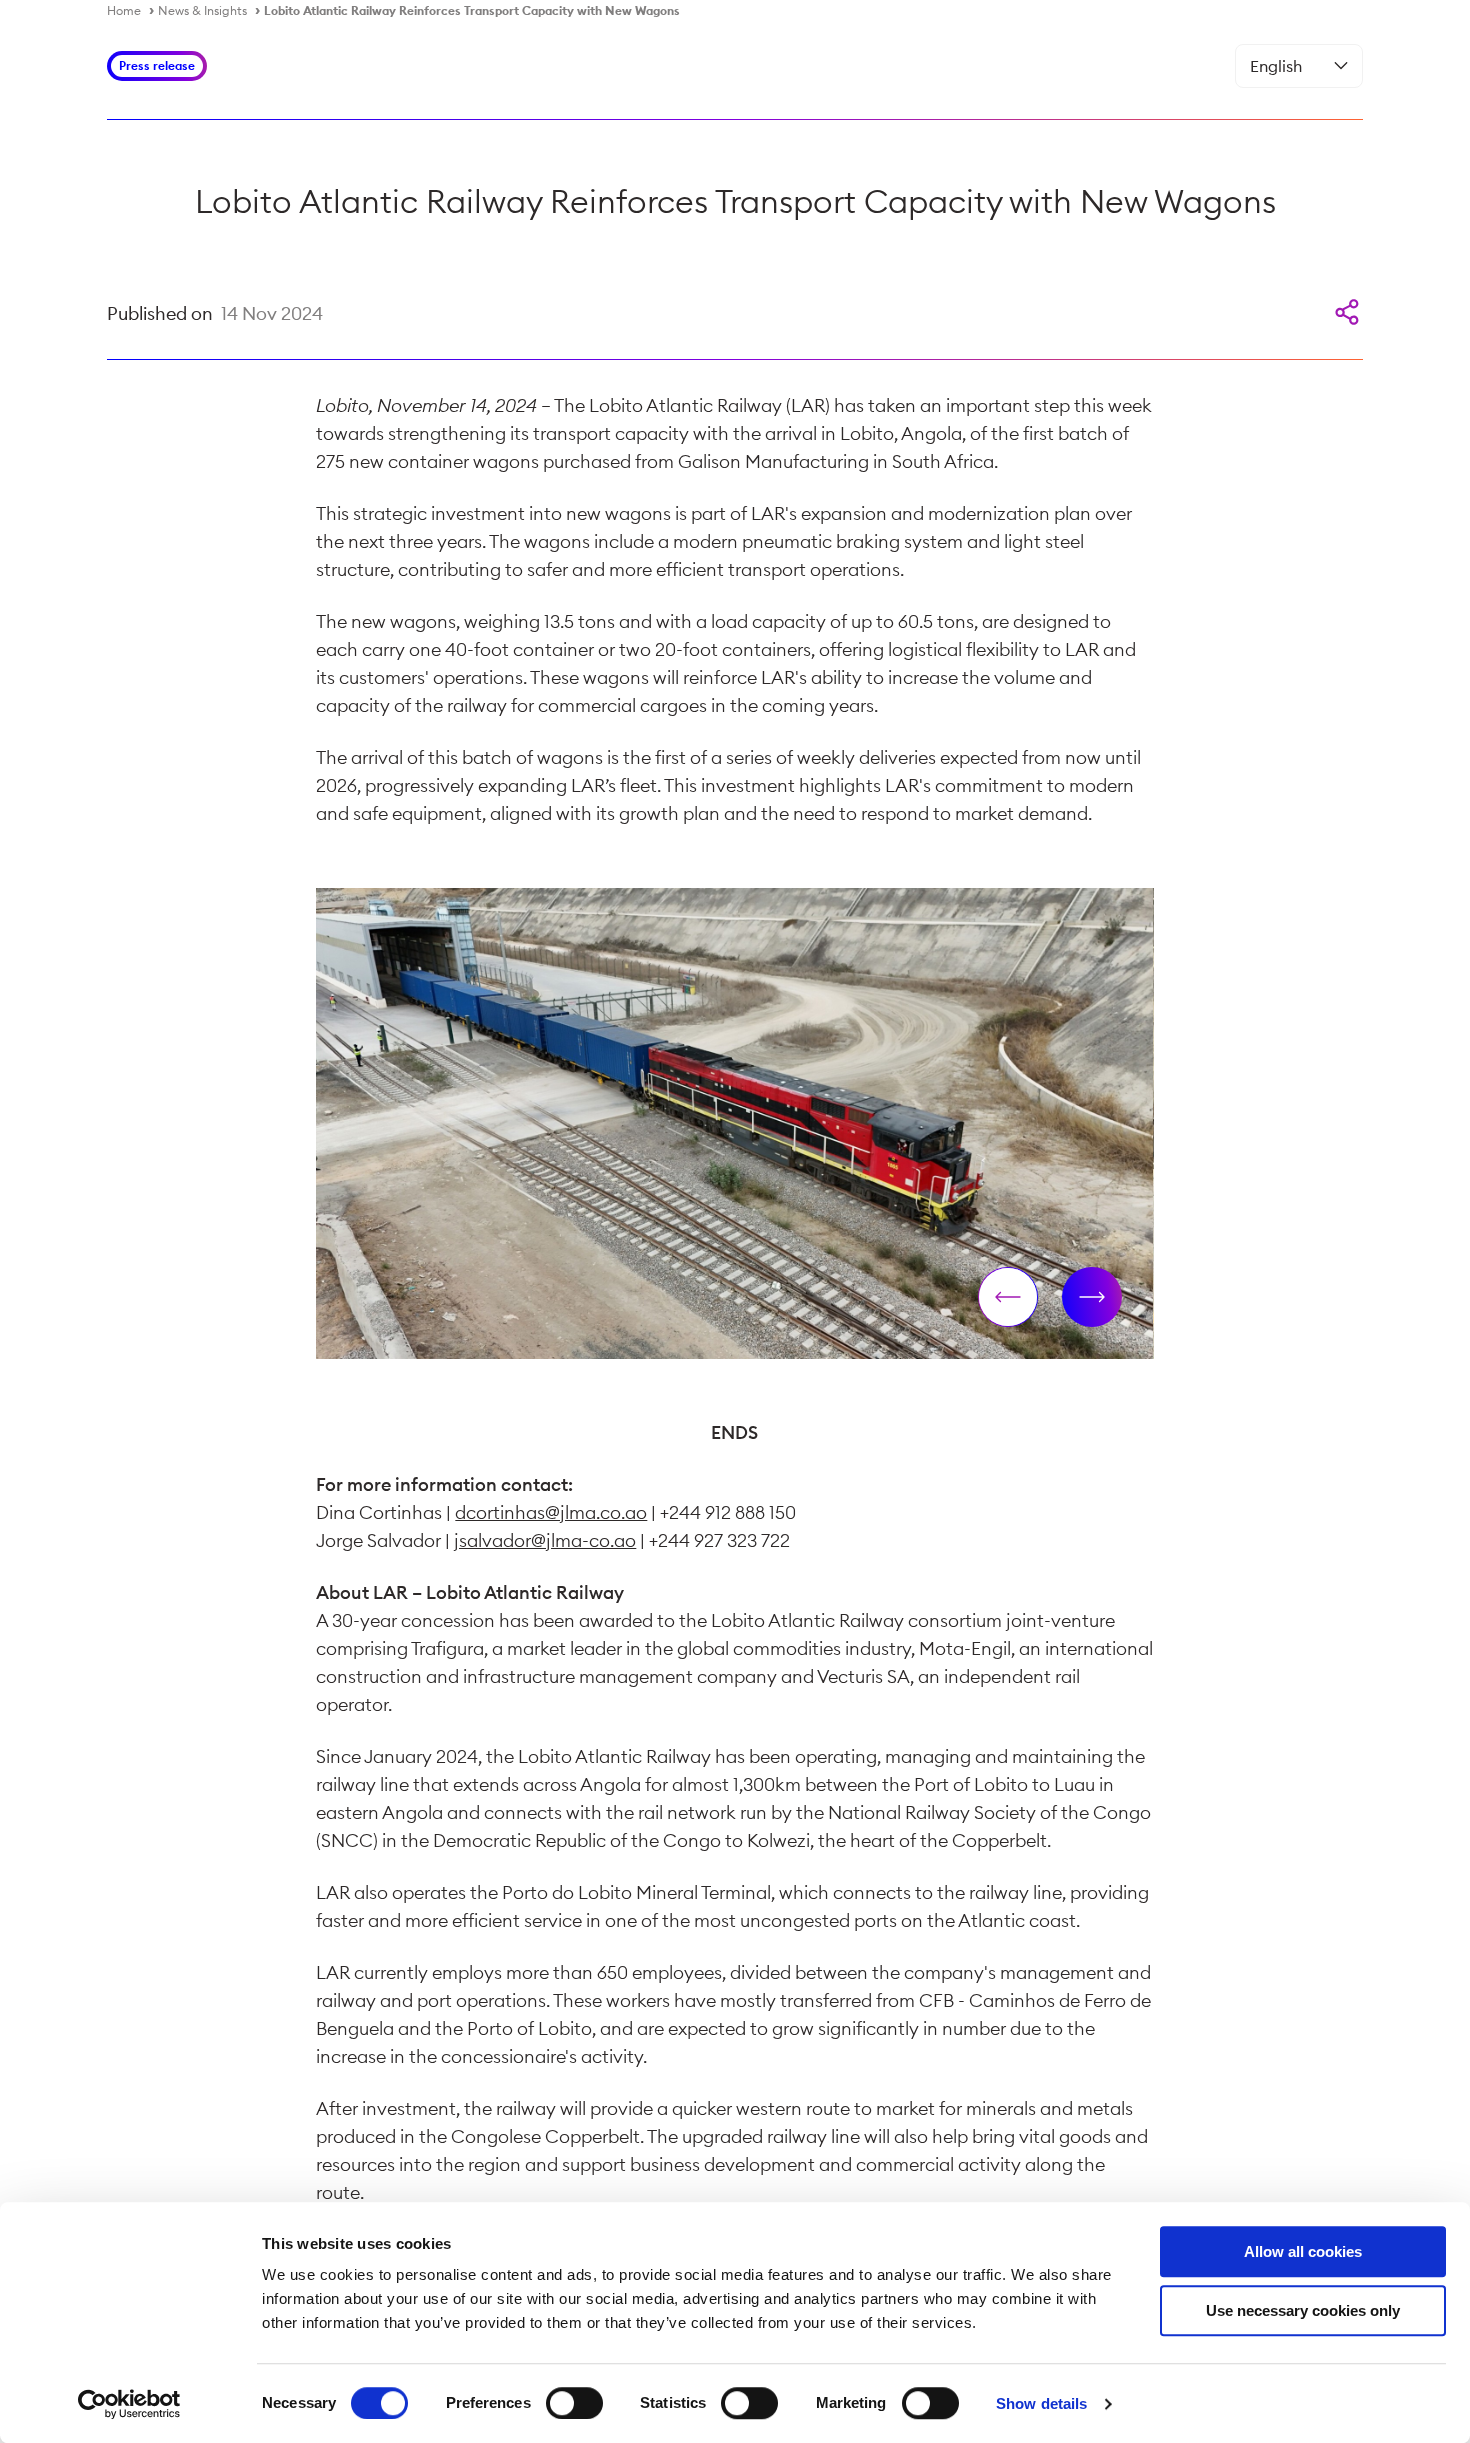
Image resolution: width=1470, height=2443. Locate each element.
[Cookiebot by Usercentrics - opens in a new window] (129, 2404)
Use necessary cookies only (1303, 2310)
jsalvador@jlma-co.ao (545, 1540)
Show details (1041, 2403)
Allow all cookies (1303, 2251)
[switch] (574, 2403)
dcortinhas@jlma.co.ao (551, 1512)
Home (124, 10)
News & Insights (202, 10)
